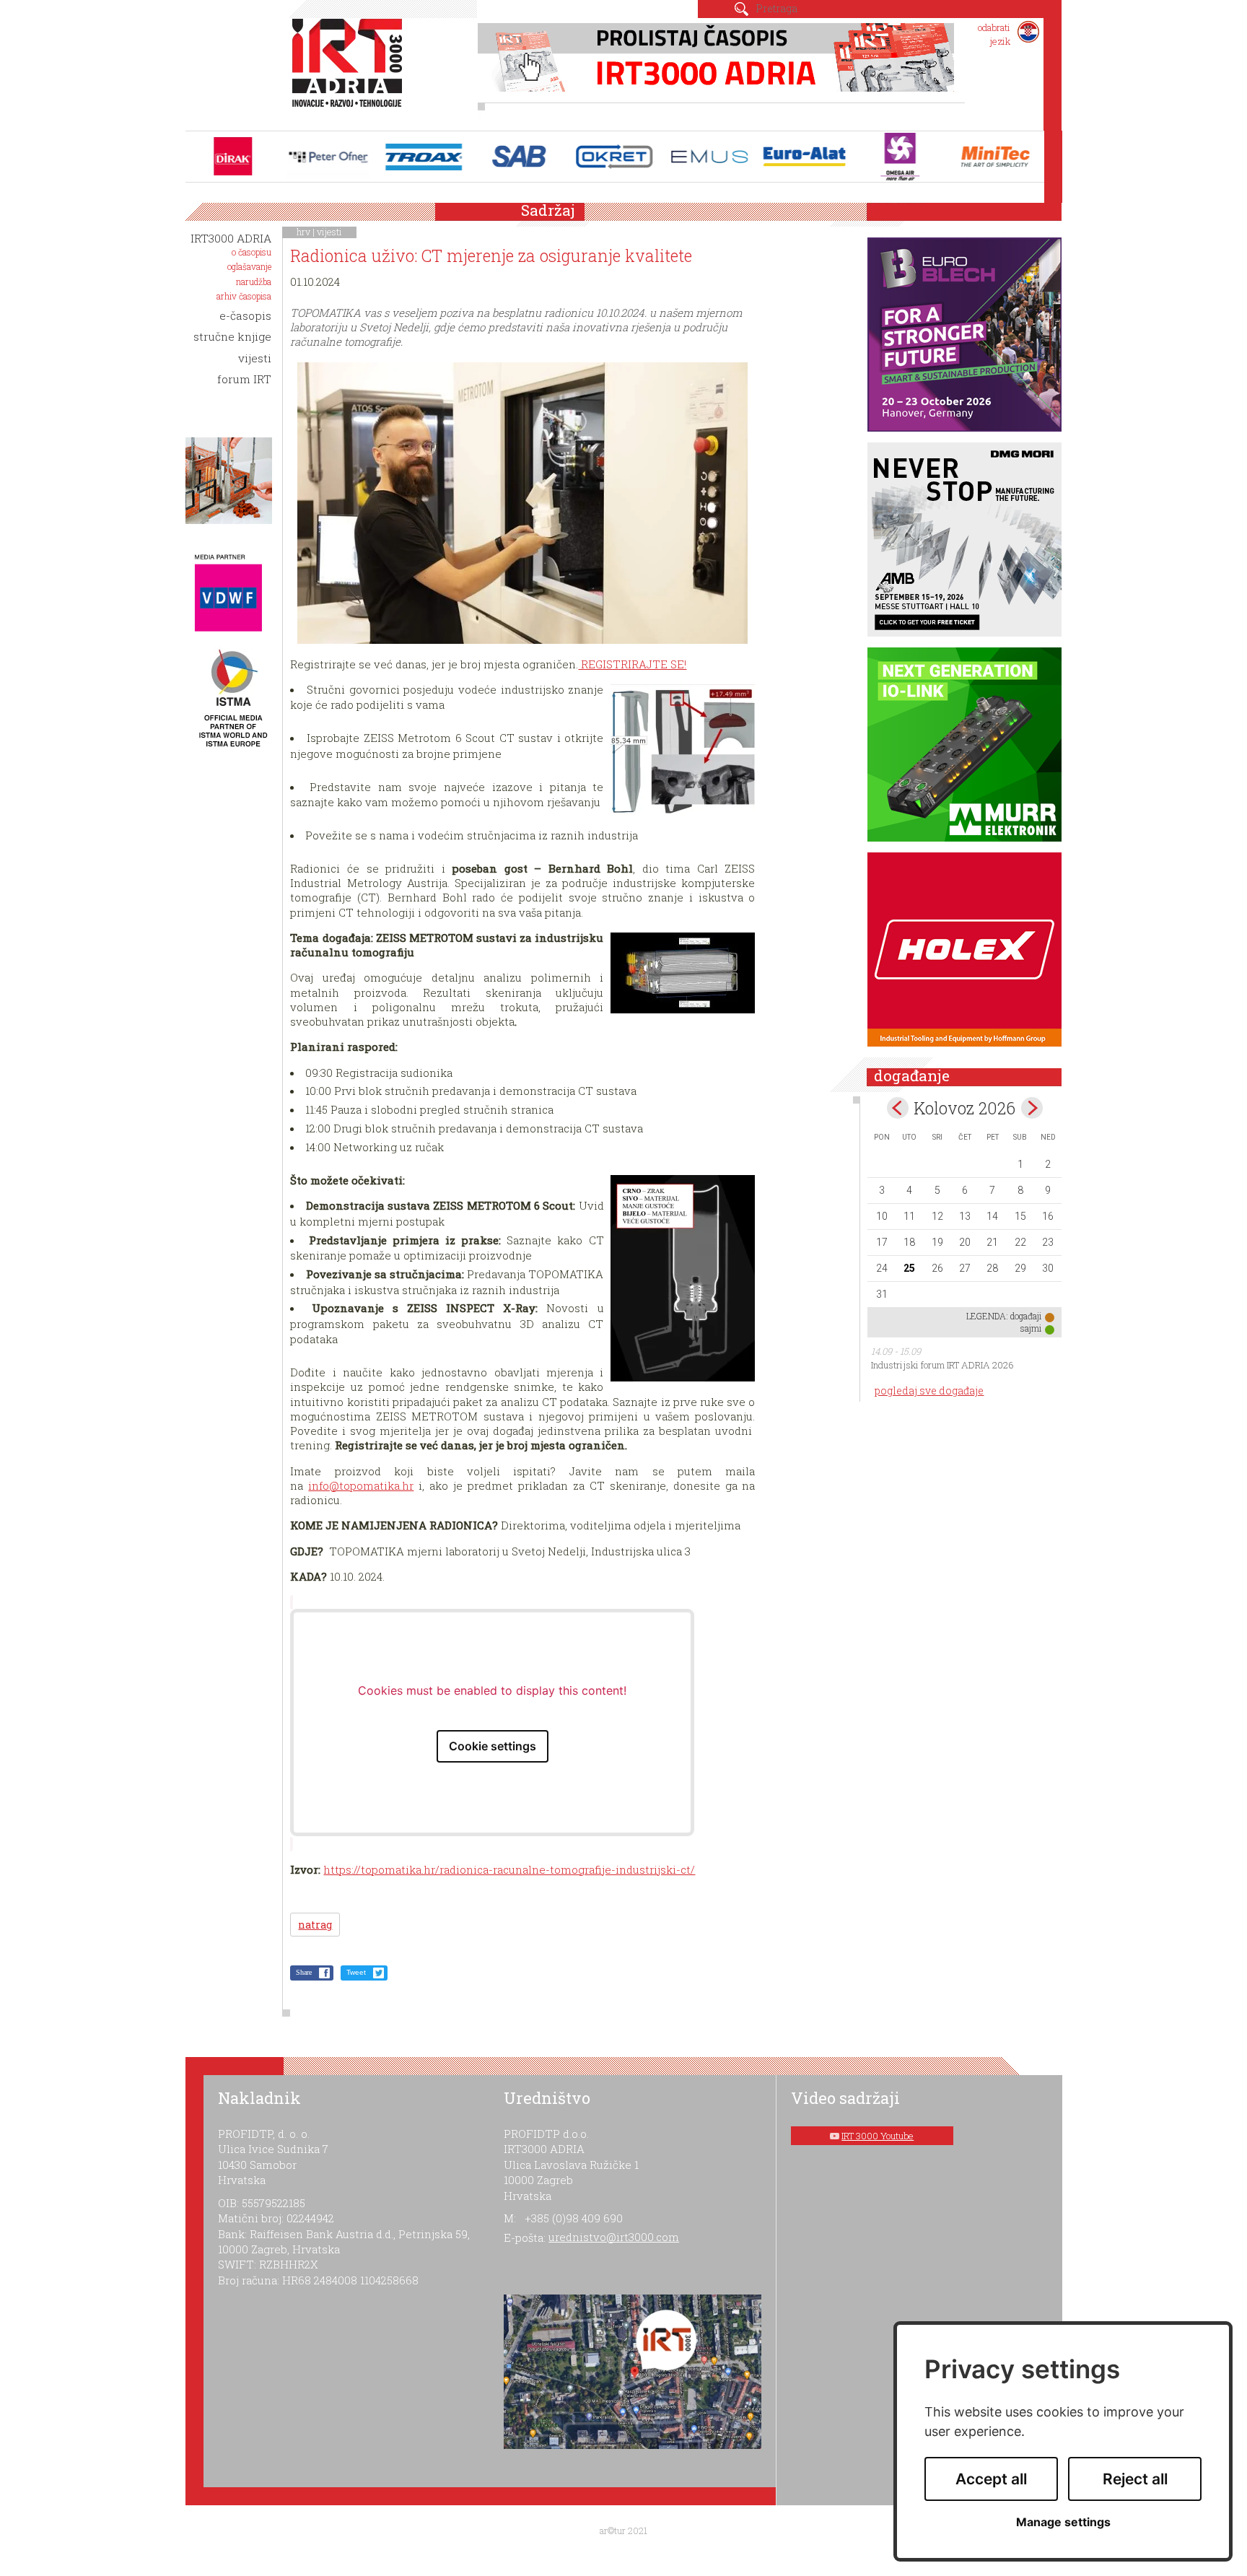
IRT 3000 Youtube (878, 2136)
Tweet (356, 1972)
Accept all (991, 2479)
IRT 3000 (350, 71)
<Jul (898, 1108)
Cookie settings (493, 1746)
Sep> (1032, 1108)
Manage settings (1063, 2522)
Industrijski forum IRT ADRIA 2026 (942, 1365)
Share (304, 1972)
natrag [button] (315, 1925)
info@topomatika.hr (361, 1485)
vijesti (329, 232)
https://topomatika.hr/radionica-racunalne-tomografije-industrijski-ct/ (509, 1869)
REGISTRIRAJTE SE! (632, 664)
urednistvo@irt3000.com (614, 2237)
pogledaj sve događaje (929, 1390)
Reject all (1135, 2479)
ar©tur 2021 (623, 2531)
